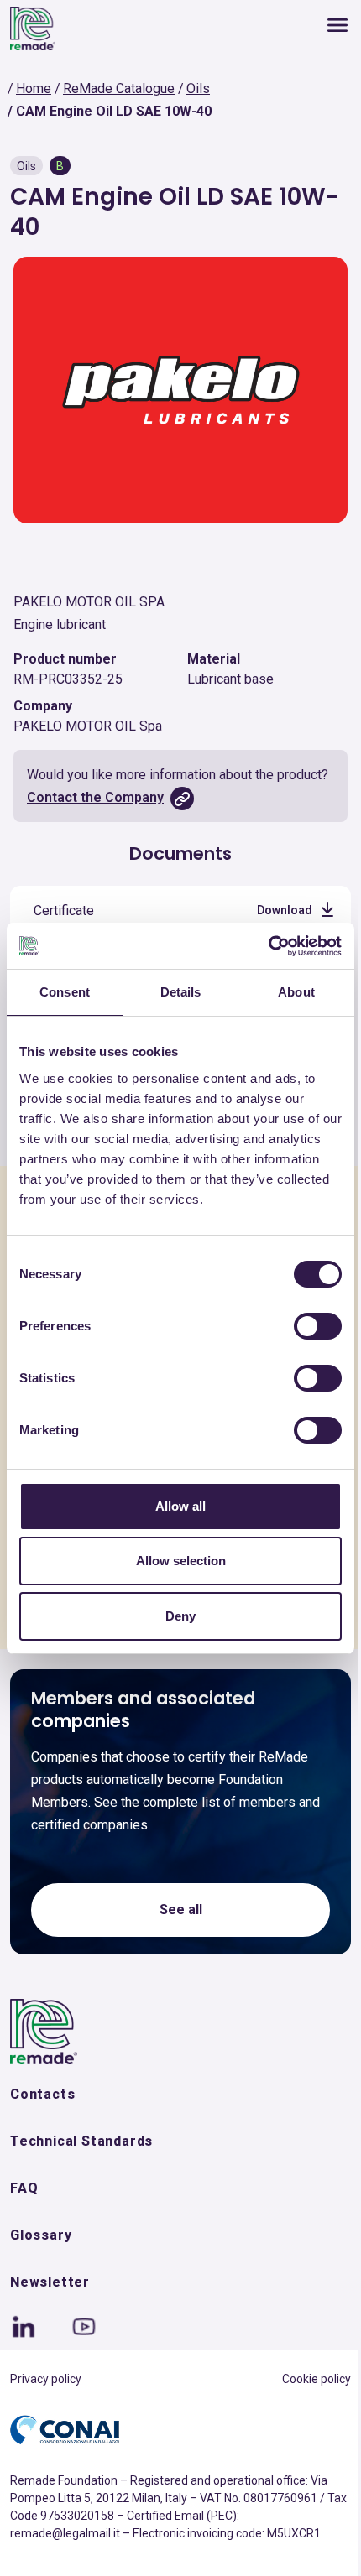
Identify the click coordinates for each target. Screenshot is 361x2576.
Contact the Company (95, 797)
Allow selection (181, 1561)
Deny (180, 1616)
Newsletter (50, 2282)
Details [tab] (181, 992)
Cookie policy (317, 2379)
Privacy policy (46, 2379)
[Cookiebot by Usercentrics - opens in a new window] (268, 946)
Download (285, 910)
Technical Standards (81, 2141)
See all (181, 1910)
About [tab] (296, 992)
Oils (198, 88)
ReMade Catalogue (119, 88)
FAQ (24, 2188)
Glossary (41, 2235)
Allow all (180, 1506)
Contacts (42, 2094)
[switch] (318, 1326)
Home (34, 88)
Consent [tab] (65, 992)
